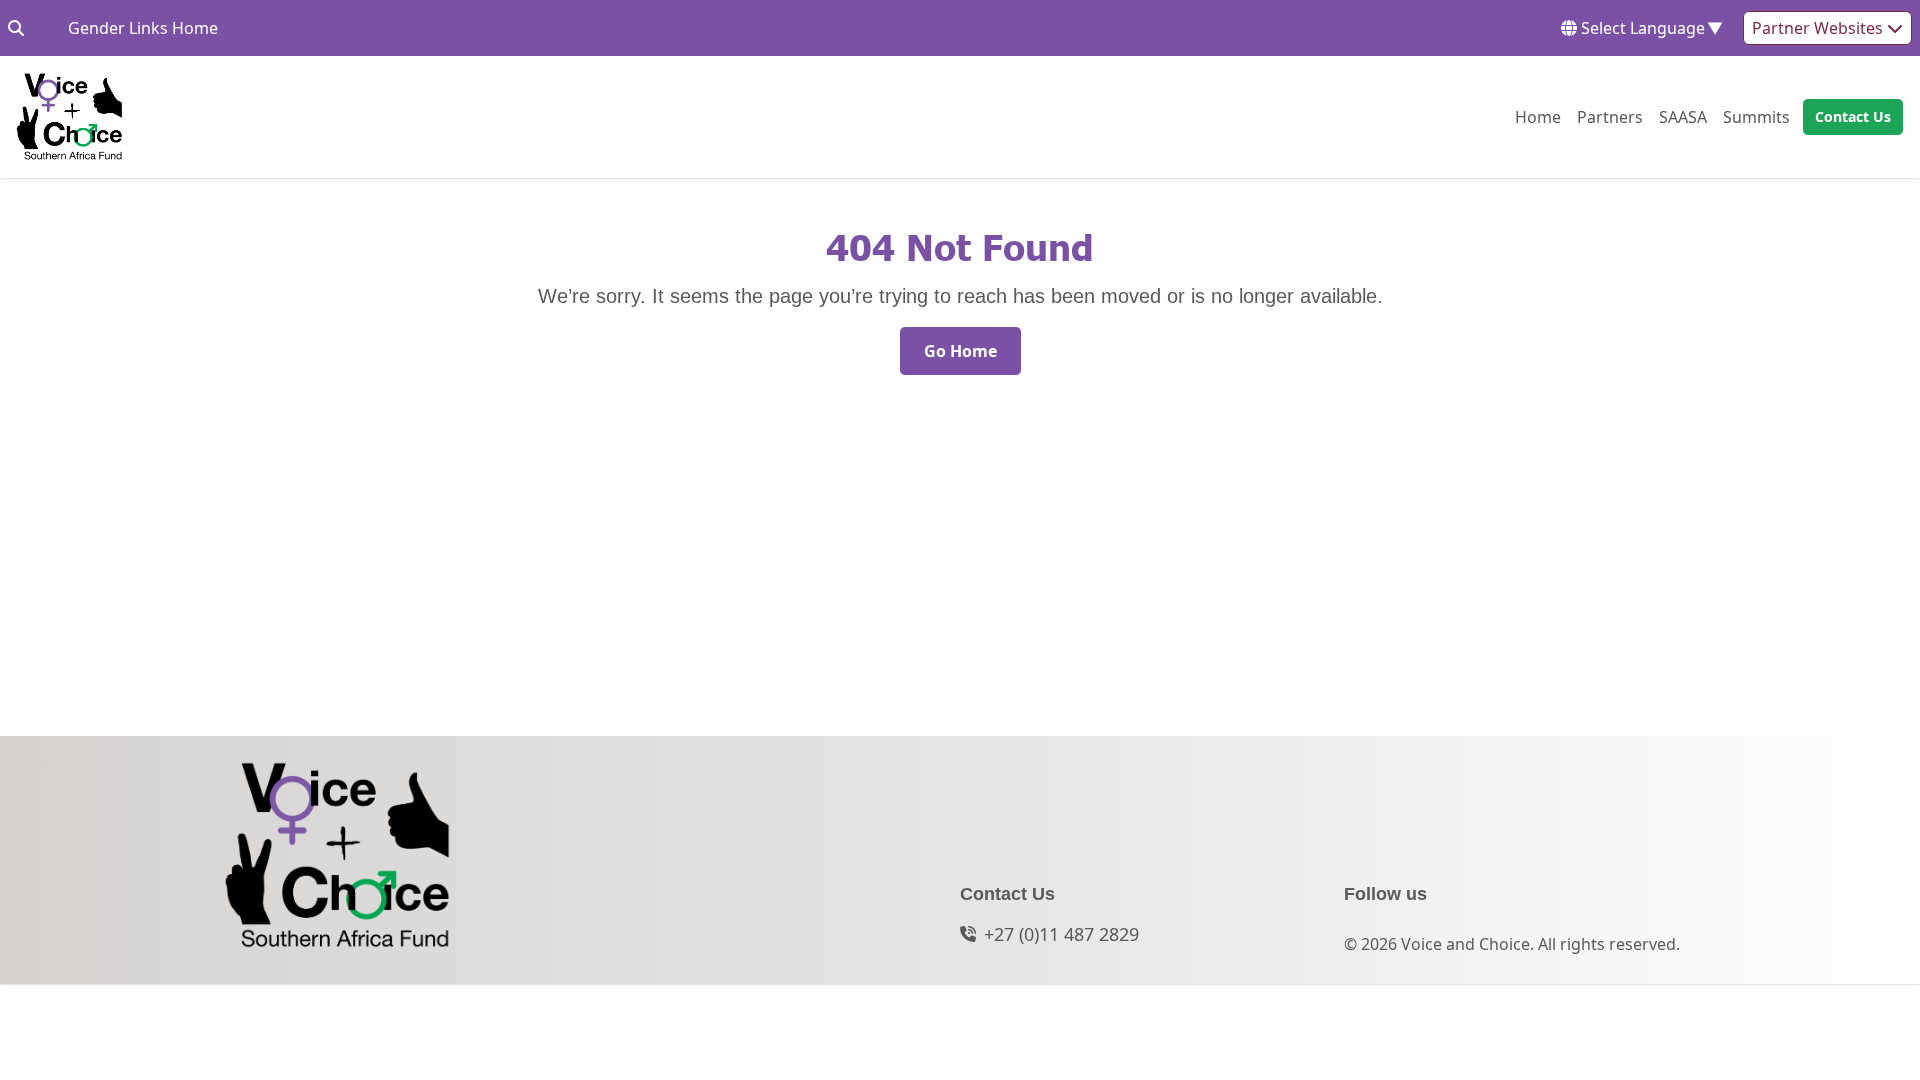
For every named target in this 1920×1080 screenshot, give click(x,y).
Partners (1610, 116)
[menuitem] (1538, 117)
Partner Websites (1819, 28)
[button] (1847, 117)
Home (1538, 116)
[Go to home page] (69, 117)
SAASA (1683, 116)
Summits (1756, 116)
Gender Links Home (143, 27)
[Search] (16, 28)
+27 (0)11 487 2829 (1061, 934)
